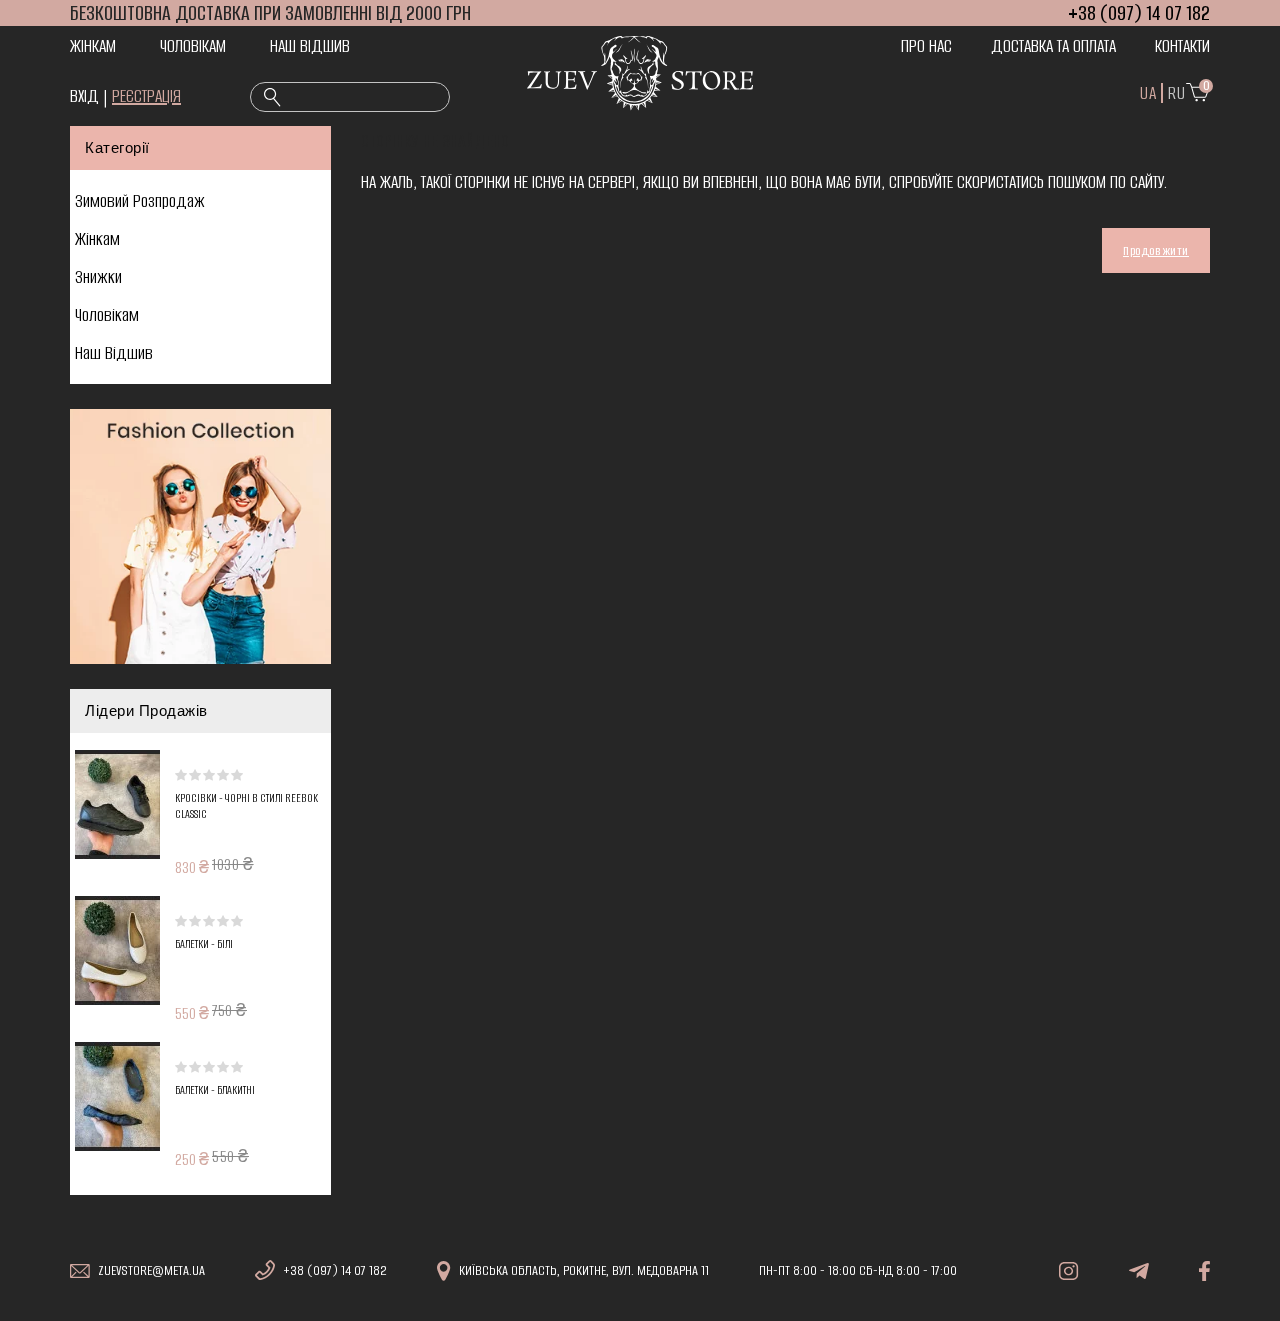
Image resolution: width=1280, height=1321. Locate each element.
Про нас (926, 46)
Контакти (1182, 46)
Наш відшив (310, 46)
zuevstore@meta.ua (151, 1271)
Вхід (84, 96)
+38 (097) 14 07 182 (335, 1271)
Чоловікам (193, 46)
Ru (1176, 93)
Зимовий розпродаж (140, 201)
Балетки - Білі (204, 944)
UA (1148, 93)
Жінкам (93, 46)
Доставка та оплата (1053, 46)
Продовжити (1156, 250)
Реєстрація (146, 96)
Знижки (98, 277)
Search (272, 98)
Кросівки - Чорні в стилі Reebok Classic (246, 806)
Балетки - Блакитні (215, 1090)
